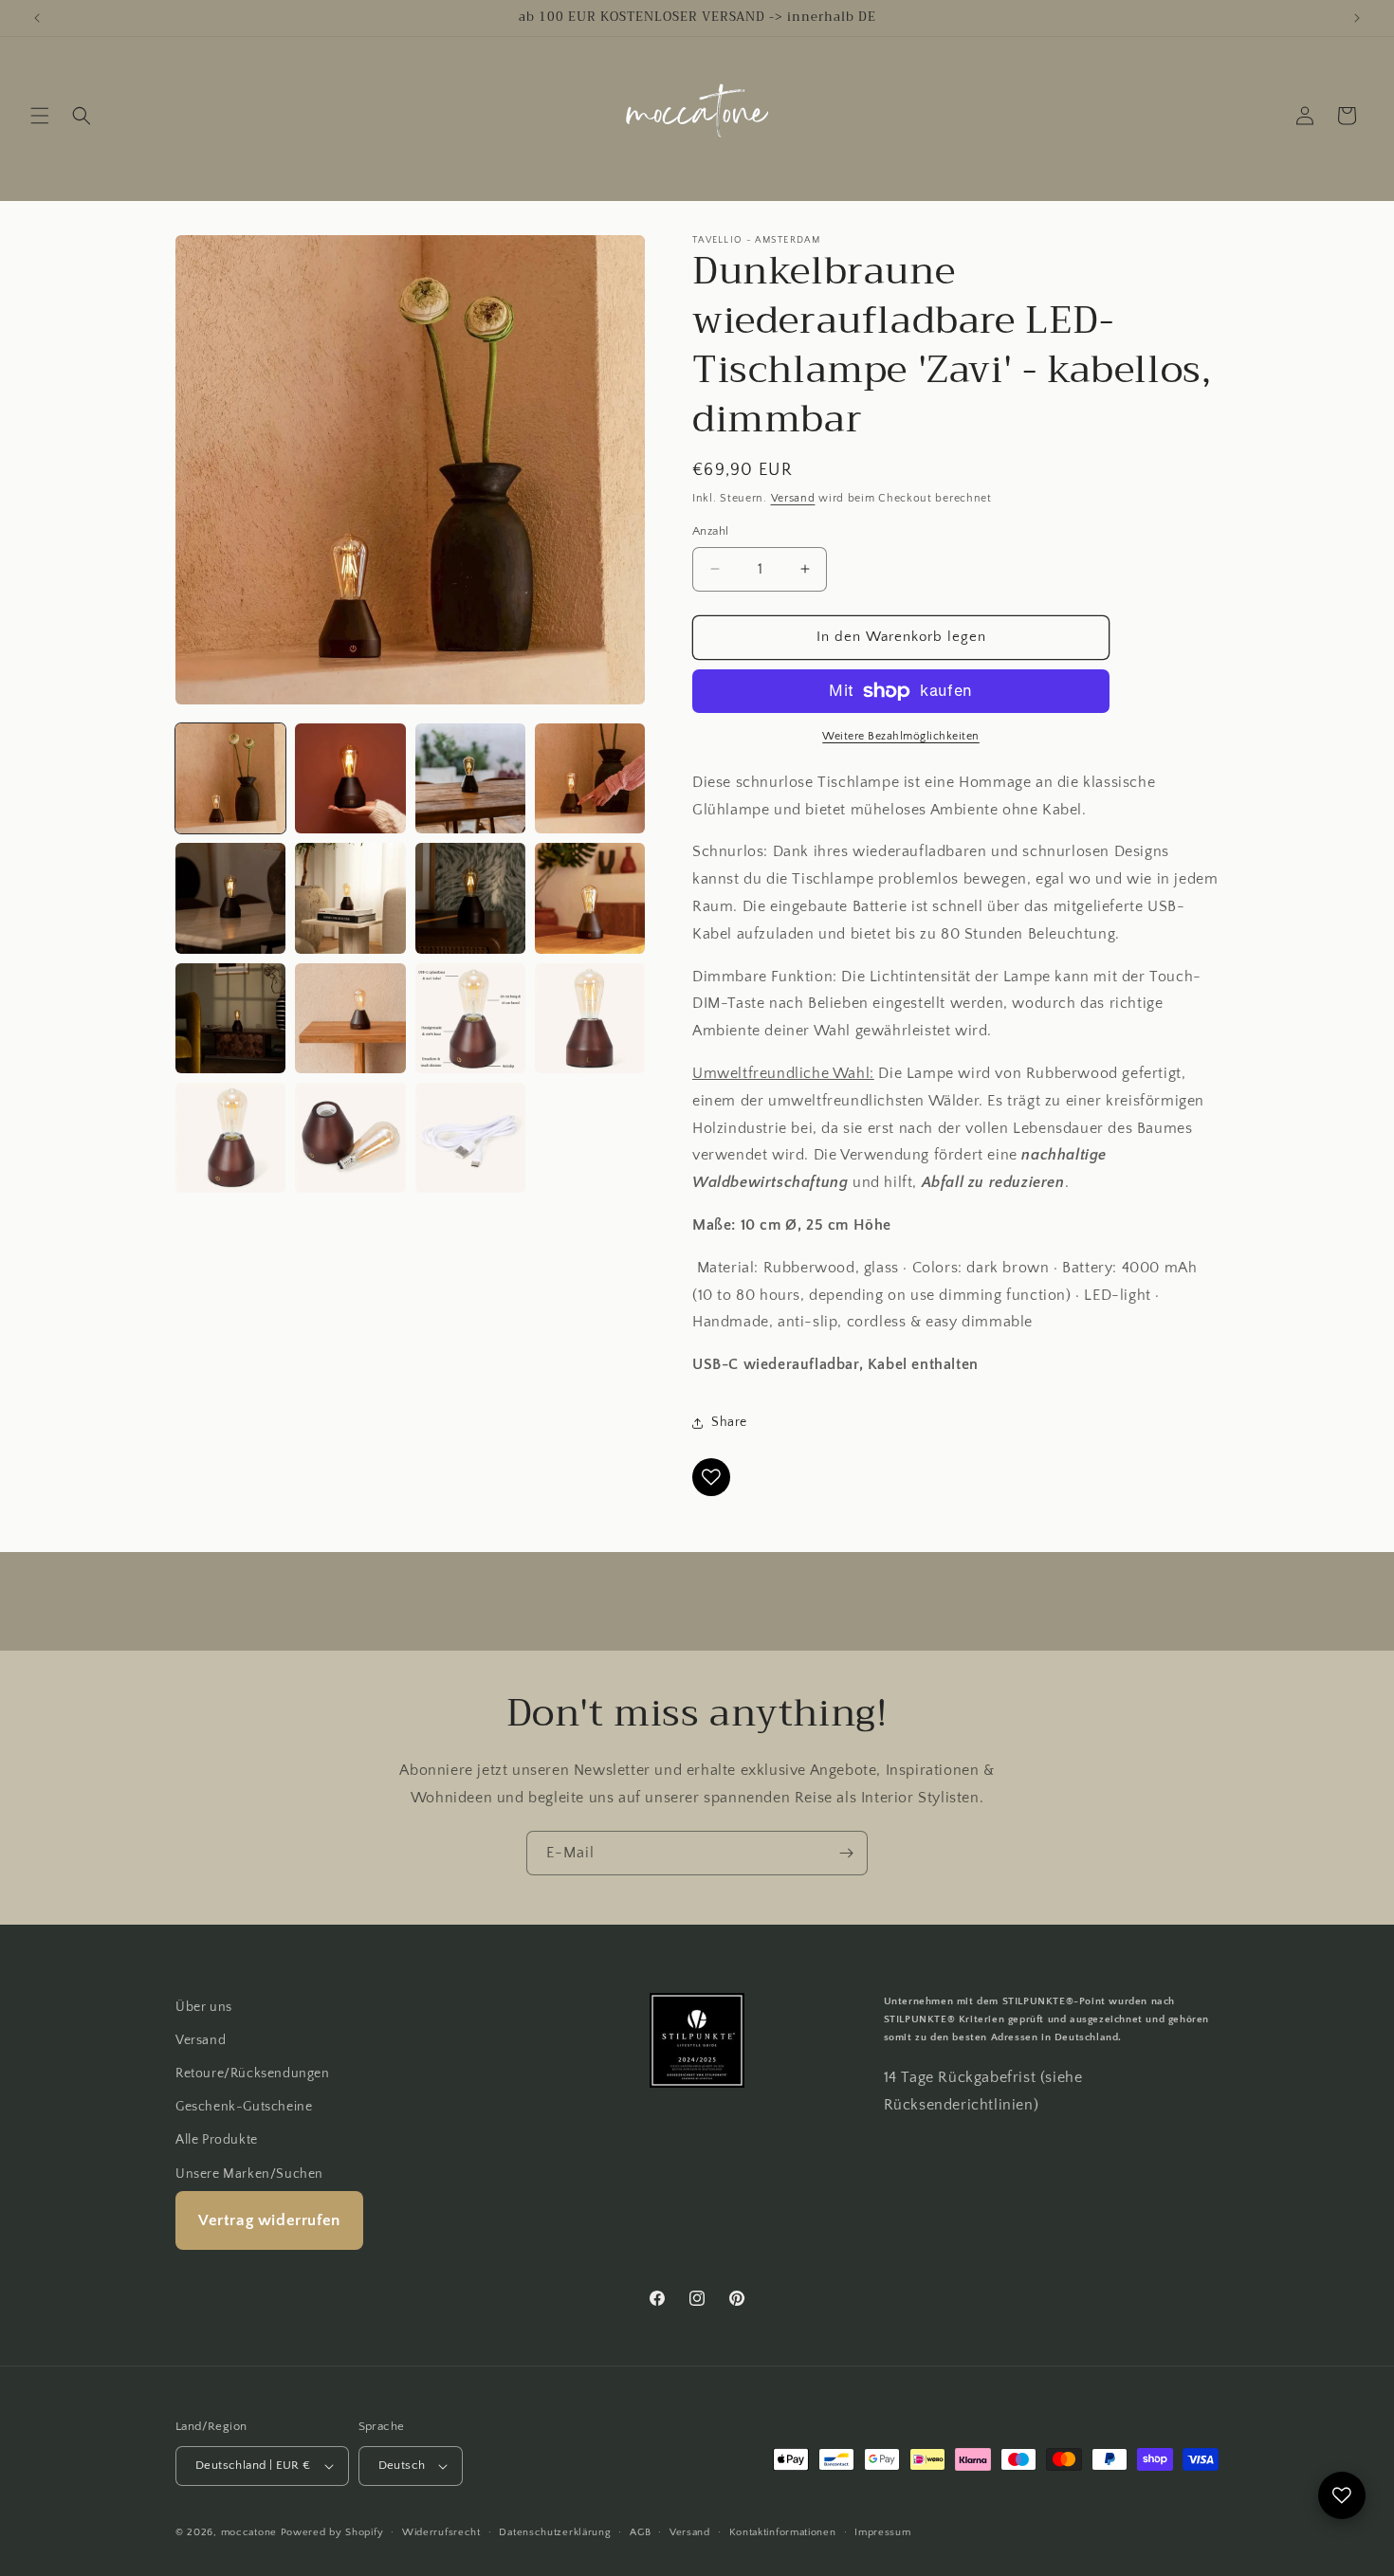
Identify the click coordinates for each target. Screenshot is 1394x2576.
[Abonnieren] (846, 1853)
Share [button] (729, 1422)
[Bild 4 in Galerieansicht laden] (590, 778)
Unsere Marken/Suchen (249, 2174)
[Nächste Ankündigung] (1357, 18)
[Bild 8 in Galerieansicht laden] (590, 898)
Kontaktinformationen (783, 2532)
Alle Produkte (217, 2140)
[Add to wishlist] (711, 1477)
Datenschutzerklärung (555, 2532)
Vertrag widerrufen (269, 2220)
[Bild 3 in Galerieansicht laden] (470, 778)
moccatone (249, 2532)
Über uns (204, 2007)
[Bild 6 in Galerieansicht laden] (350, 898)
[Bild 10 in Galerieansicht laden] (350, 1018)
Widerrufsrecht (441, 2532)
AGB (640, 2532)
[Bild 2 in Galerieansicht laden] (350, 778)
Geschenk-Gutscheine (244, 2107)
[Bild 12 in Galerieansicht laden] (590, 1018)
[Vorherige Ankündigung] (37, 18)
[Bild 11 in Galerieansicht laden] (470, 1018)
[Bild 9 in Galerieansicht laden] (230, 1018)
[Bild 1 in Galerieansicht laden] (230, 778)
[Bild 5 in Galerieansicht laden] (230, 898)
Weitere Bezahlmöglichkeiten (901, 736)
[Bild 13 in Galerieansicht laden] (230, 1138)
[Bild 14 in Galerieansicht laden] (350, 1138)
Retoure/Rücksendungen (253, 2074)
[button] (40, 116)
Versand (793, 498)
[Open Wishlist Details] (1342, 2495)
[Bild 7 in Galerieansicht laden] (470, 898)
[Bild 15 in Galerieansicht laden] (470, 1138)
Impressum (882, 2532)
